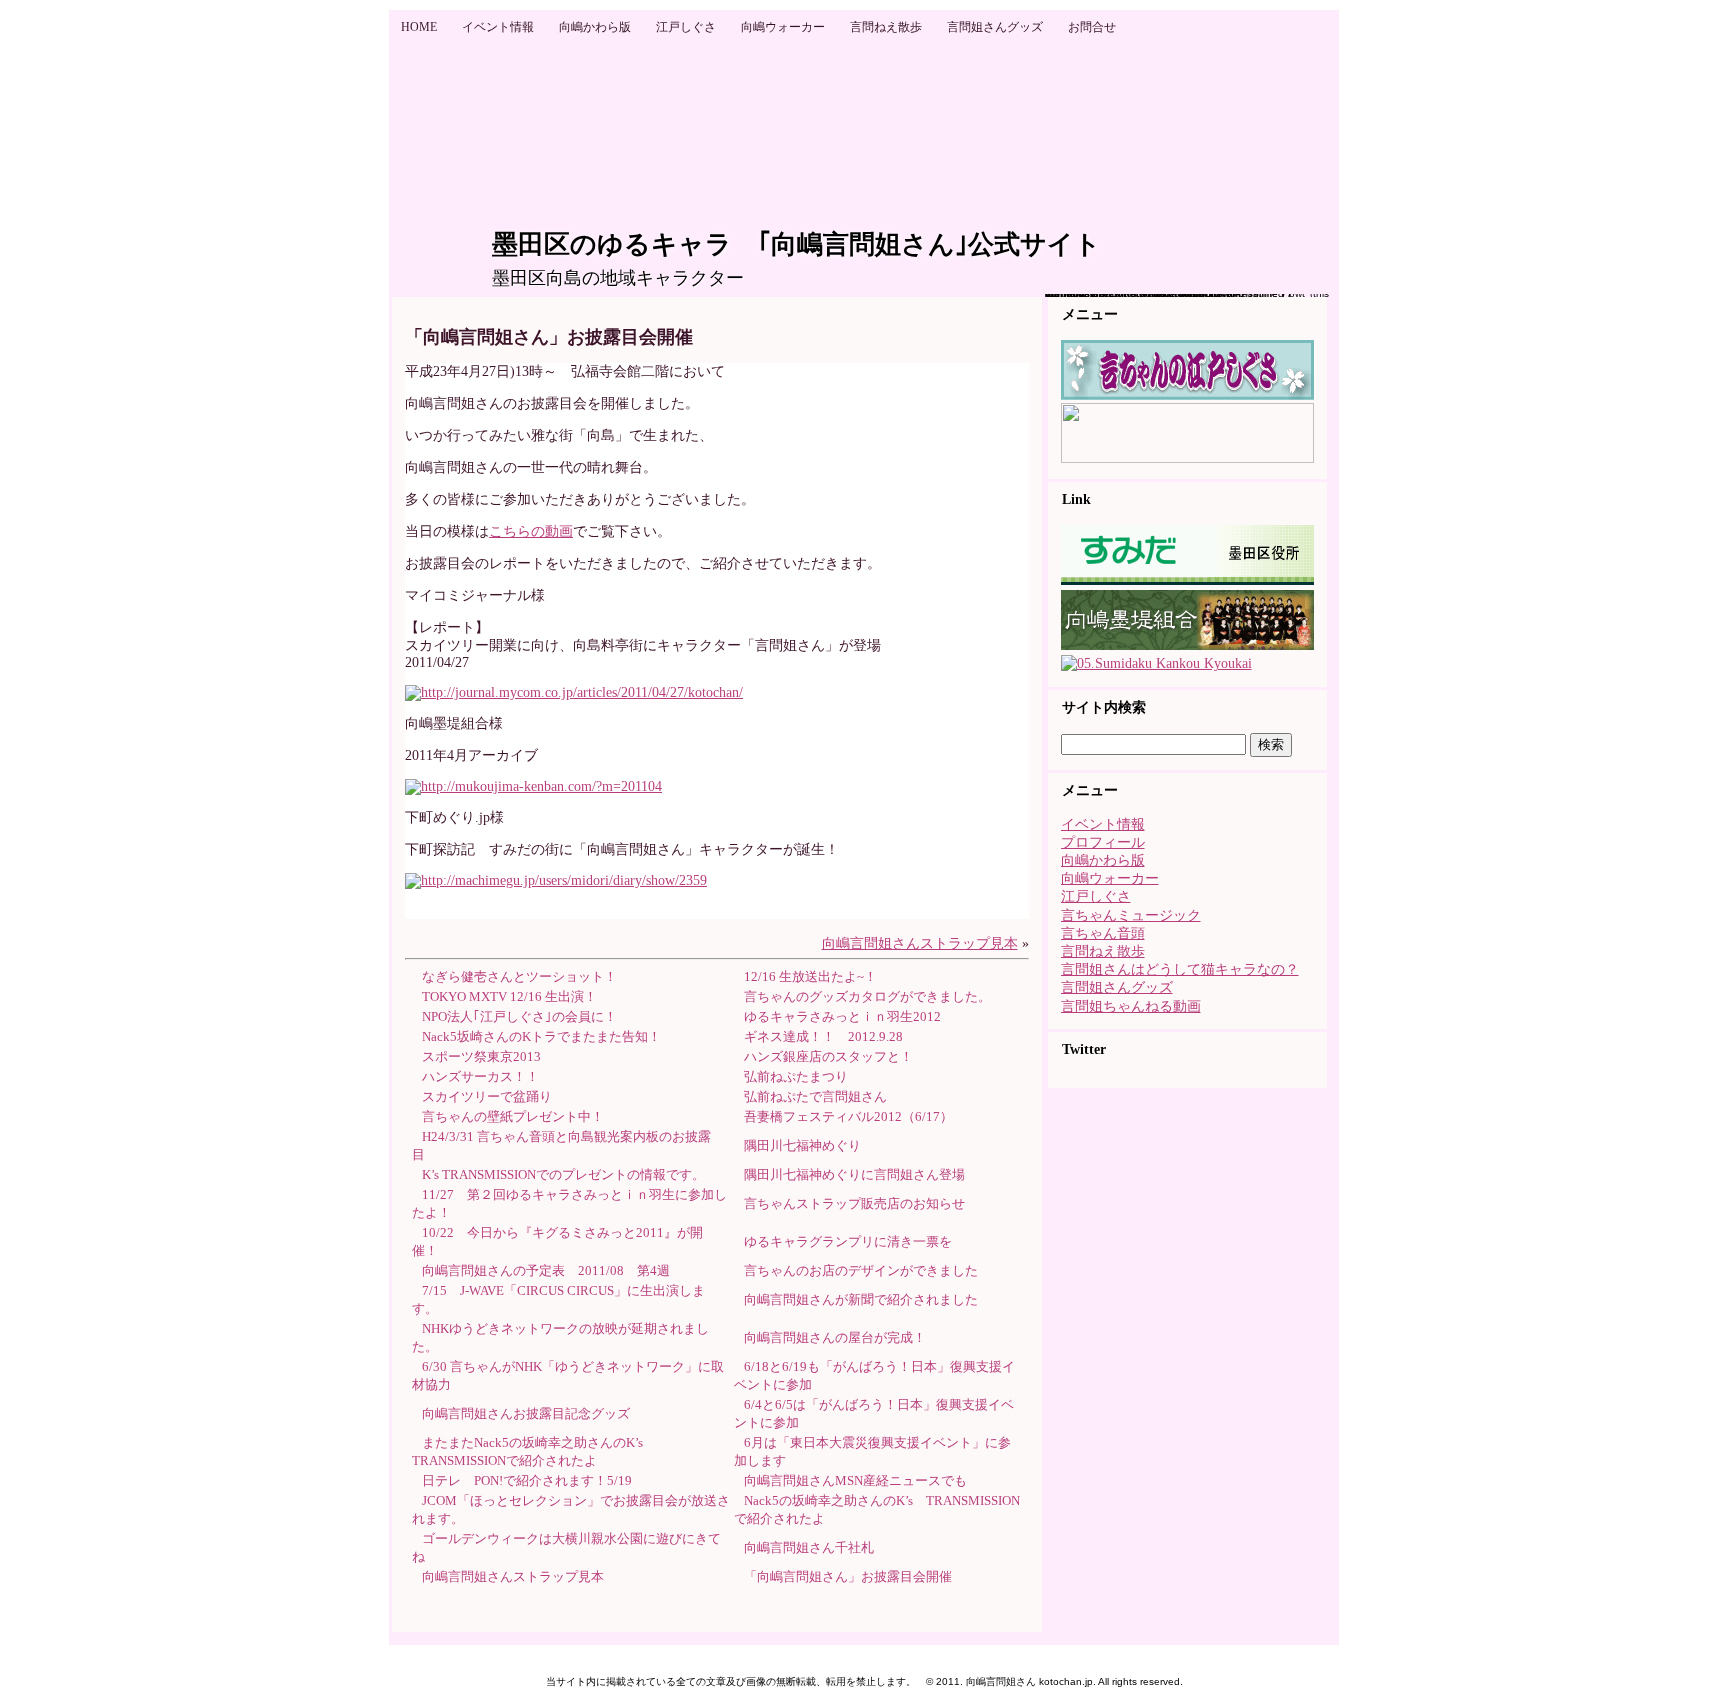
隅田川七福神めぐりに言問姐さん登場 (854, 1174)
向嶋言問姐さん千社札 (809, 1547)
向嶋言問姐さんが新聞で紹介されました (861, 1299)
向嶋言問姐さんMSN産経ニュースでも (855, 1480)
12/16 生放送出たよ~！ (810, 976)
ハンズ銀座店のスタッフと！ (828, 1056)
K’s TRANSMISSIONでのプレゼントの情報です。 (563, 1174)
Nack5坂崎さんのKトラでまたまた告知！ (541, 1036)
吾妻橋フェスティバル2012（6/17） (848, 1116)
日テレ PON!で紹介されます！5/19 (527, 1480)
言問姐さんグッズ (1117, 987)
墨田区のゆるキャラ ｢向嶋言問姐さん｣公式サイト (796, 244)
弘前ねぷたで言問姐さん (815, 1096)
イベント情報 (1103, 824)
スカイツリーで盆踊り (487, 1096)
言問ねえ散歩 (1103, 951)
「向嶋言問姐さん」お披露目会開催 (848, 1576)
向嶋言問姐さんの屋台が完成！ (835, 1337)
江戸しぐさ (1096, 896)
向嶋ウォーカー (1110, 878)
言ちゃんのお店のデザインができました (861, 1270)
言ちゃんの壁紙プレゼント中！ (513, 1116)
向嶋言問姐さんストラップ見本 (920, 943)
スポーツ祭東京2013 (481, 1056)
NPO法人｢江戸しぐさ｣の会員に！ (519, 1016)
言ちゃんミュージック (1131, 915)
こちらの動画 (531, 531)
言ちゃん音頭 (1103, 933)
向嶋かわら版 (1103, 860)
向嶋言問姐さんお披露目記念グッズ (526, 1413)
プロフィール (1103, 842)
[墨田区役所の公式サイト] (1187, 580)
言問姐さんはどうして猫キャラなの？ (1180, 969)
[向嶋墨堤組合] (1187, 645)
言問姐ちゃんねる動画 (1131, 1006)
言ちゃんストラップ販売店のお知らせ (854, 1203)
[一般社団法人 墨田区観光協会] (1156, 663)
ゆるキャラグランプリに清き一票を (848, 1241)
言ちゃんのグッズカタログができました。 (867, 996)
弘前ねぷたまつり (796, 1076)
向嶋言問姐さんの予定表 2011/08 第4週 (546, 1270)
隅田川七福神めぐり (802, 1145)
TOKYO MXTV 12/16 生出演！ (509, 996)
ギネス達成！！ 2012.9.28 (823, 1036)
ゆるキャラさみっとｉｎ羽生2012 (842, 1016)
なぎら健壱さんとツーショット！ (519, 976)
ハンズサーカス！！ (480, 1076)
